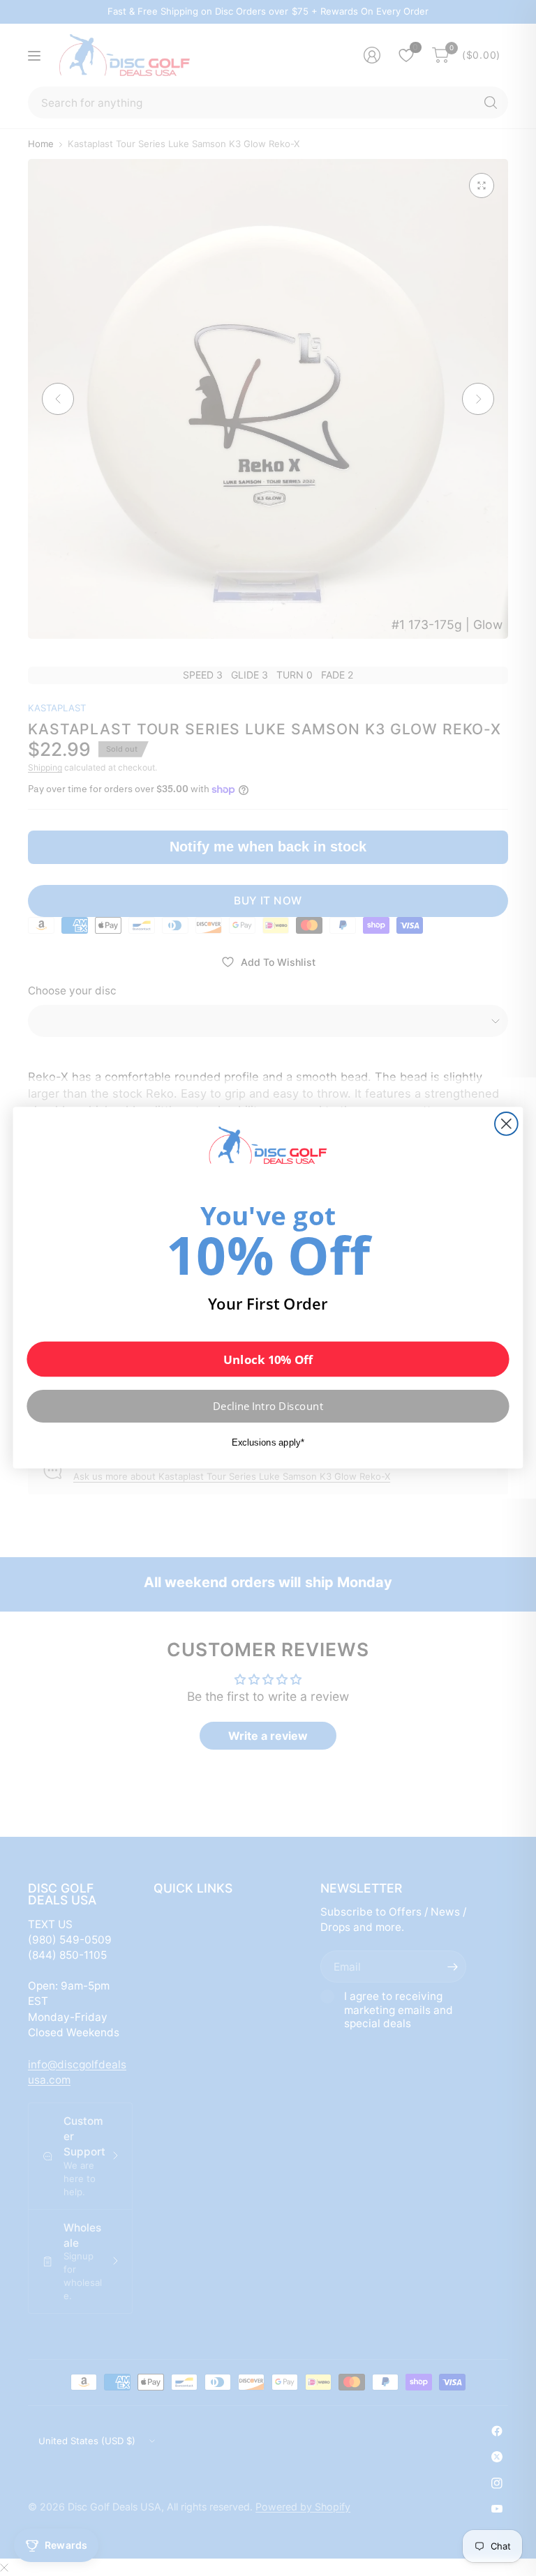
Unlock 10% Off (268, 1359)
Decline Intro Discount (268, 1407)
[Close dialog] (506, 1124)
